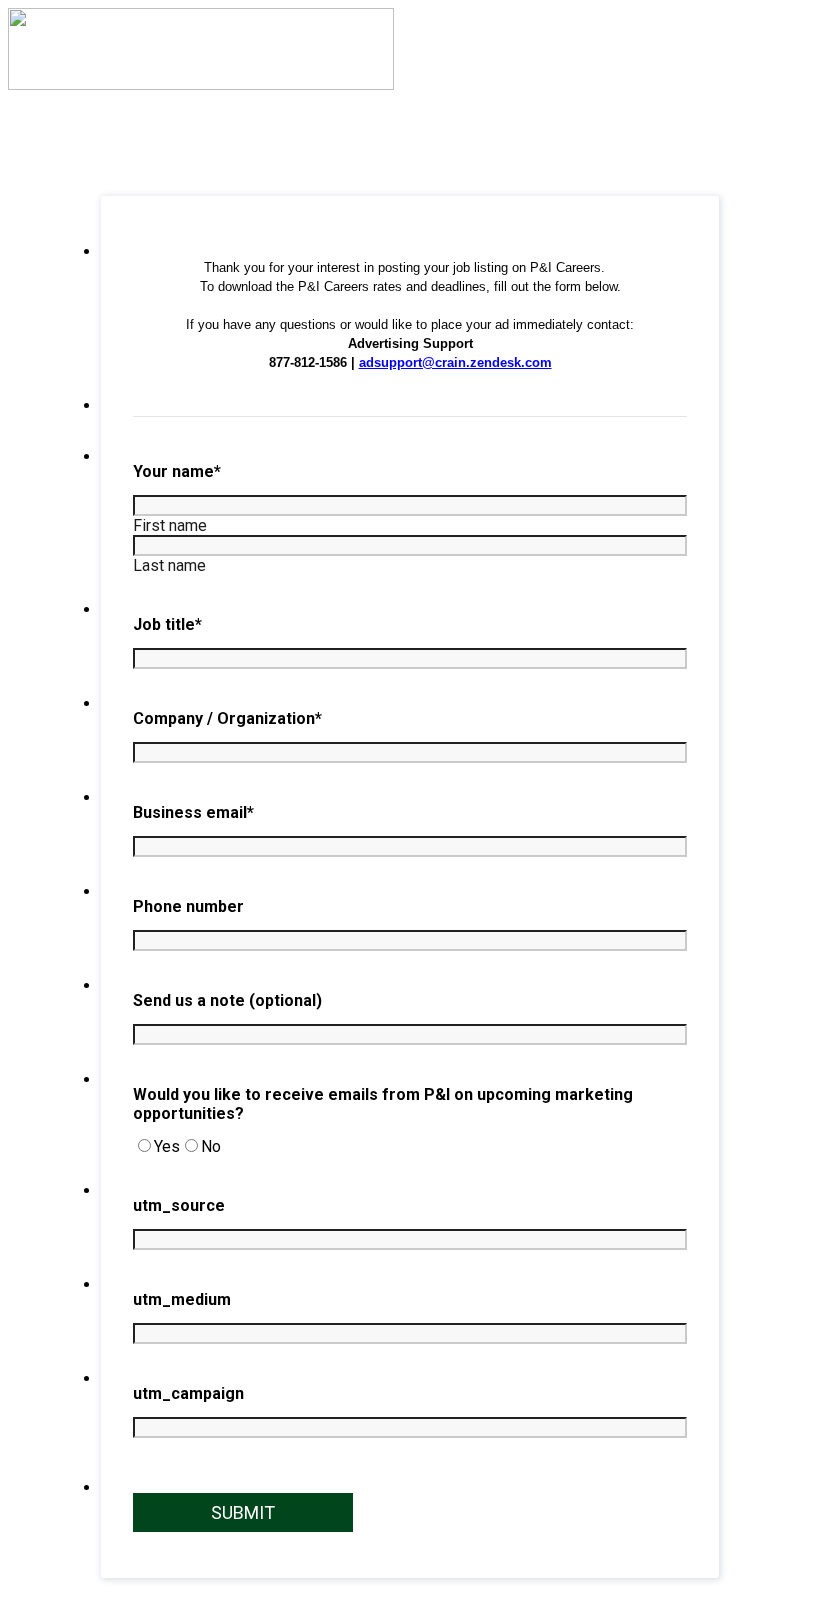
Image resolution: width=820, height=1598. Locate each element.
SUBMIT (243, 1512)
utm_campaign (188, 1393)
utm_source (179, 1205)
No (211, 1146)
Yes (167, 1146)
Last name (169, 565)
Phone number (188, 906)
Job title (167, 624)
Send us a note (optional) (227, 1000)
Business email (193, 812)
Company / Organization (227, 718)
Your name (177, 471)
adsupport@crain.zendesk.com (455, 362)
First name (170, 525)
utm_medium (182, 1299)
